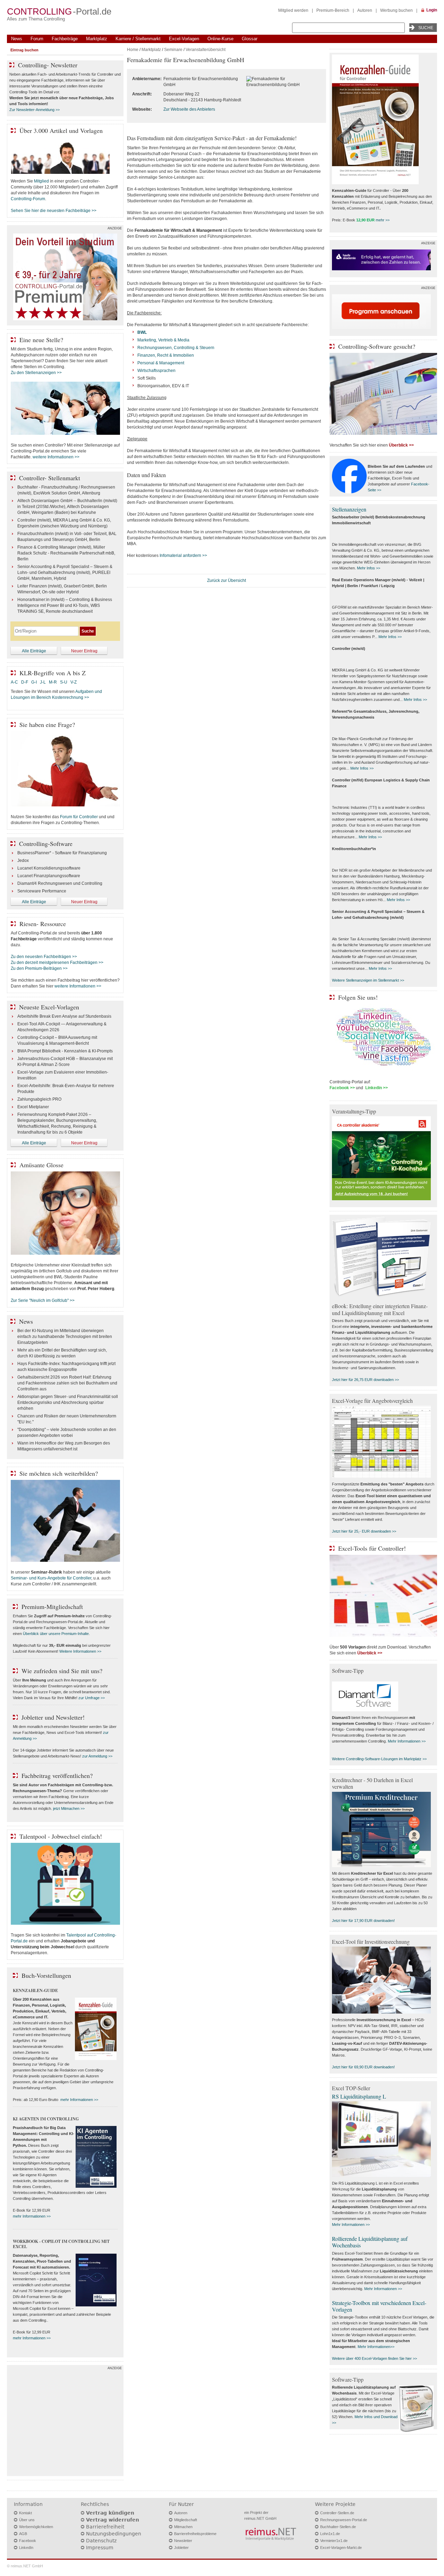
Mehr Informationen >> (407, 1741)
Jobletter (181, 2548)
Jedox (23, 861)
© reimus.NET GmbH (25, 2566)
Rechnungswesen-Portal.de (344, 2520)
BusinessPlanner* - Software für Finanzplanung (62, 853)
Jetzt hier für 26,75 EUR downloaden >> (365, 1380)
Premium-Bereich (333, 10)
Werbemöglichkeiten (36, 2527)
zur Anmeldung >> (97, 1756)
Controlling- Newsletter (48, 65)
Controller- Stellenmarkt (50, 478)
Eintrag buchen (24, 50)
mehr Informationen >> (79, 2100)
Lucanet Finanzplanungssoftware (49, 876)
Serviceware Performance (42, 891)
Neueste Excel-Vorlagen (49, 1007)
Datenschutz (101, 2541)
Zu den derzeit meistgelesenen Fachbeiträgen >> (57, 963)
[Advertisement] (65, 2422)
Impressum (100, 2548)
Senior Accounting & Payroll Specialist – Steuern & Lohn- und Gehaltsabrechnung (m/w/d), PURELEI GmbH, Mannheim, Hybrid (65, 573)
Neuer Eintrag (84, 651)
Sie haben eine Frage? (47, 724)
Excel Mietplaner (33, 1107)
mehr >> (383, 220)
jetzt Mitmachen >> (69, 1808)
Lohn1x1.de (330, 2534)
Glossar (250, 39)
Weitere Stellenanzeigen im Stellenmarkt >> (368, 980)
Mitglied (41, 181)
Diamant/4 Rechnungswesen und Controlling (60, 883)
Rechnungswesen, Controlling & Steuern (176, 348)
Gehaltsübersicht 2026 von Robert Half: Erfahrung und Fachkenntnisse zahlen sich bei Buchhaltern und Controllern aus (67, 1383)
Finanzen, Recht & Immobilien (166, 355)
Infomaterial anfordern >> (183, 556)
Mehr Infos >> (369, 568)
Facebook (28, 2541)
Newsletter (183, 2541)
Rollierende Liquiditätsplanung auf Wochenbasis (370, 2242)
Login (432, 10)
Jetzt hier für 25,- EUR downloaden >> (364, 1531)
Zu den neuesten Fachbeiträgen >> (44, 957)
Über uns (27, 2520)
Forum (37, 39)
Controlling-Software (46, 844)
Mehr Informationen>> (376, 2347)
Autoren (365, 10)
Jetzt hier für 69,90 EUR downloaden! (363, 2067)
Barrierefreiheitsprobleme (195, 2534)
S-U (64, 682)
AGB (23, 2534)
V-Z (74, 682)
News (17, 39)
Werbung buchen (396, 10)
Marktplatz (97, 39)
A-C (14, 682)
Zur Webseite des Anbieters (189, 109)
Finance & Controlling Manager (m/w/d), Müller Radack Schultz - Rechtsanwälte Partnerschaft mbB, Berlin (66, 553)
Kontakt (25, 2513)
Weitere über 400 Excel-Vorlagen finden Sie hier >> (374, 2358)
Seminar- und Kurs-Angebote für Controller (51, 1578)
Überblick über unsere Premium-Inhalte (56, 1634)
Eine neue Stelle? (41, 340)
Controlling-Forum (28, 199)
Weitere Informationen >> (80, 1651)
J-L (43, 682)
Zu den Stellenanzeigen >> (36, 373)
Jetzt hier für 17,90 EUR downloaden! (363, 1921)
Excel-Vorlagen (184, 39)
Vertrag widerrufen (113, 2520)
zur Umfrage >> (92, 1698)
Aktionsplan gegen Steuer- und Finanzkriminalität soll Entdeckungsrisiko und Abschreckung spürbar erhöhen (68, 1403)
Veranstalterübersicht (206, 50)
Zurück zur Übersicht (227, 581)
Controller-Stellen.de (337, 2513)
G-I (34, 682)
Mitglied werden (293, 10)
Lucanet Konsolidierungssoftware (49, 868)
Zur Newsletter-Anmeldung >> (35, 110)
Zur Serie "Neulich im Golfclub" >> (43, 1300)
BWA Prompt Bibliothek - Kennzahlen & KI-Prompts (65, 1051)
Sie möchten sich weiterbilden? (59, 1473)
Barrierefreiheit (105, 2527)
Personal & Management (161, 363)
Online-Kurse (220, 39)
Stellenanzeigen (349, 509)
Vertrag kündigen (110, 2513)
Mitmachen (183, 2527)
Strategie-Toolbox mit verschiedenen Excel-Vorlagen (379, 2306)
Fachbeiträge (65, 39)
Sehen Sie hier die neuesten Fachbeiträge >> (54, 211)
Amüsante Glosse (41, 1165)
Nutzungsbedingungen (114, 2534)
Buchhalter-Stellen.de (338, 2527)
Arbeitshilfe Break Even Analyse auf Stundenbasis (64, 1016)
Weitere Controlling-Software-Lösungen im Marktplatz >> (379, 1759)
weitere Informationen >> (56, 457)
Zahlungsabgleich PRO (39, 1099)
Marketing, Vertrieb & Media (163, 340)
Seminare (173, 50)
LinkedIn (26, 2548)
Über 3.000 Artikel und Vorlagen (61, 130)
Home (133, 50)
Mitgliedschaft (186, 2520)
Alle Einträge (34, 651)
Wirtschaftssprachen (156, 371)
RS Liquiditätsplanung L (359, 2096)
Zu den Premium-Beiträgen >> (39, 968)
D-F (25, 682)
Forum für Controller (79, 817)
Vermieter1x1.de (334, 2541)
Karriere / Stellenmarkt (138, 39)
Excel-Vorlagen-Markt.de (341, 2548)
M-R (53, 682)
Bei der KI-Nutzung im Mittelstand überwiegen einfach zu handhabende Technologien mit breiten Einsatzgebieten (65, 1337)
